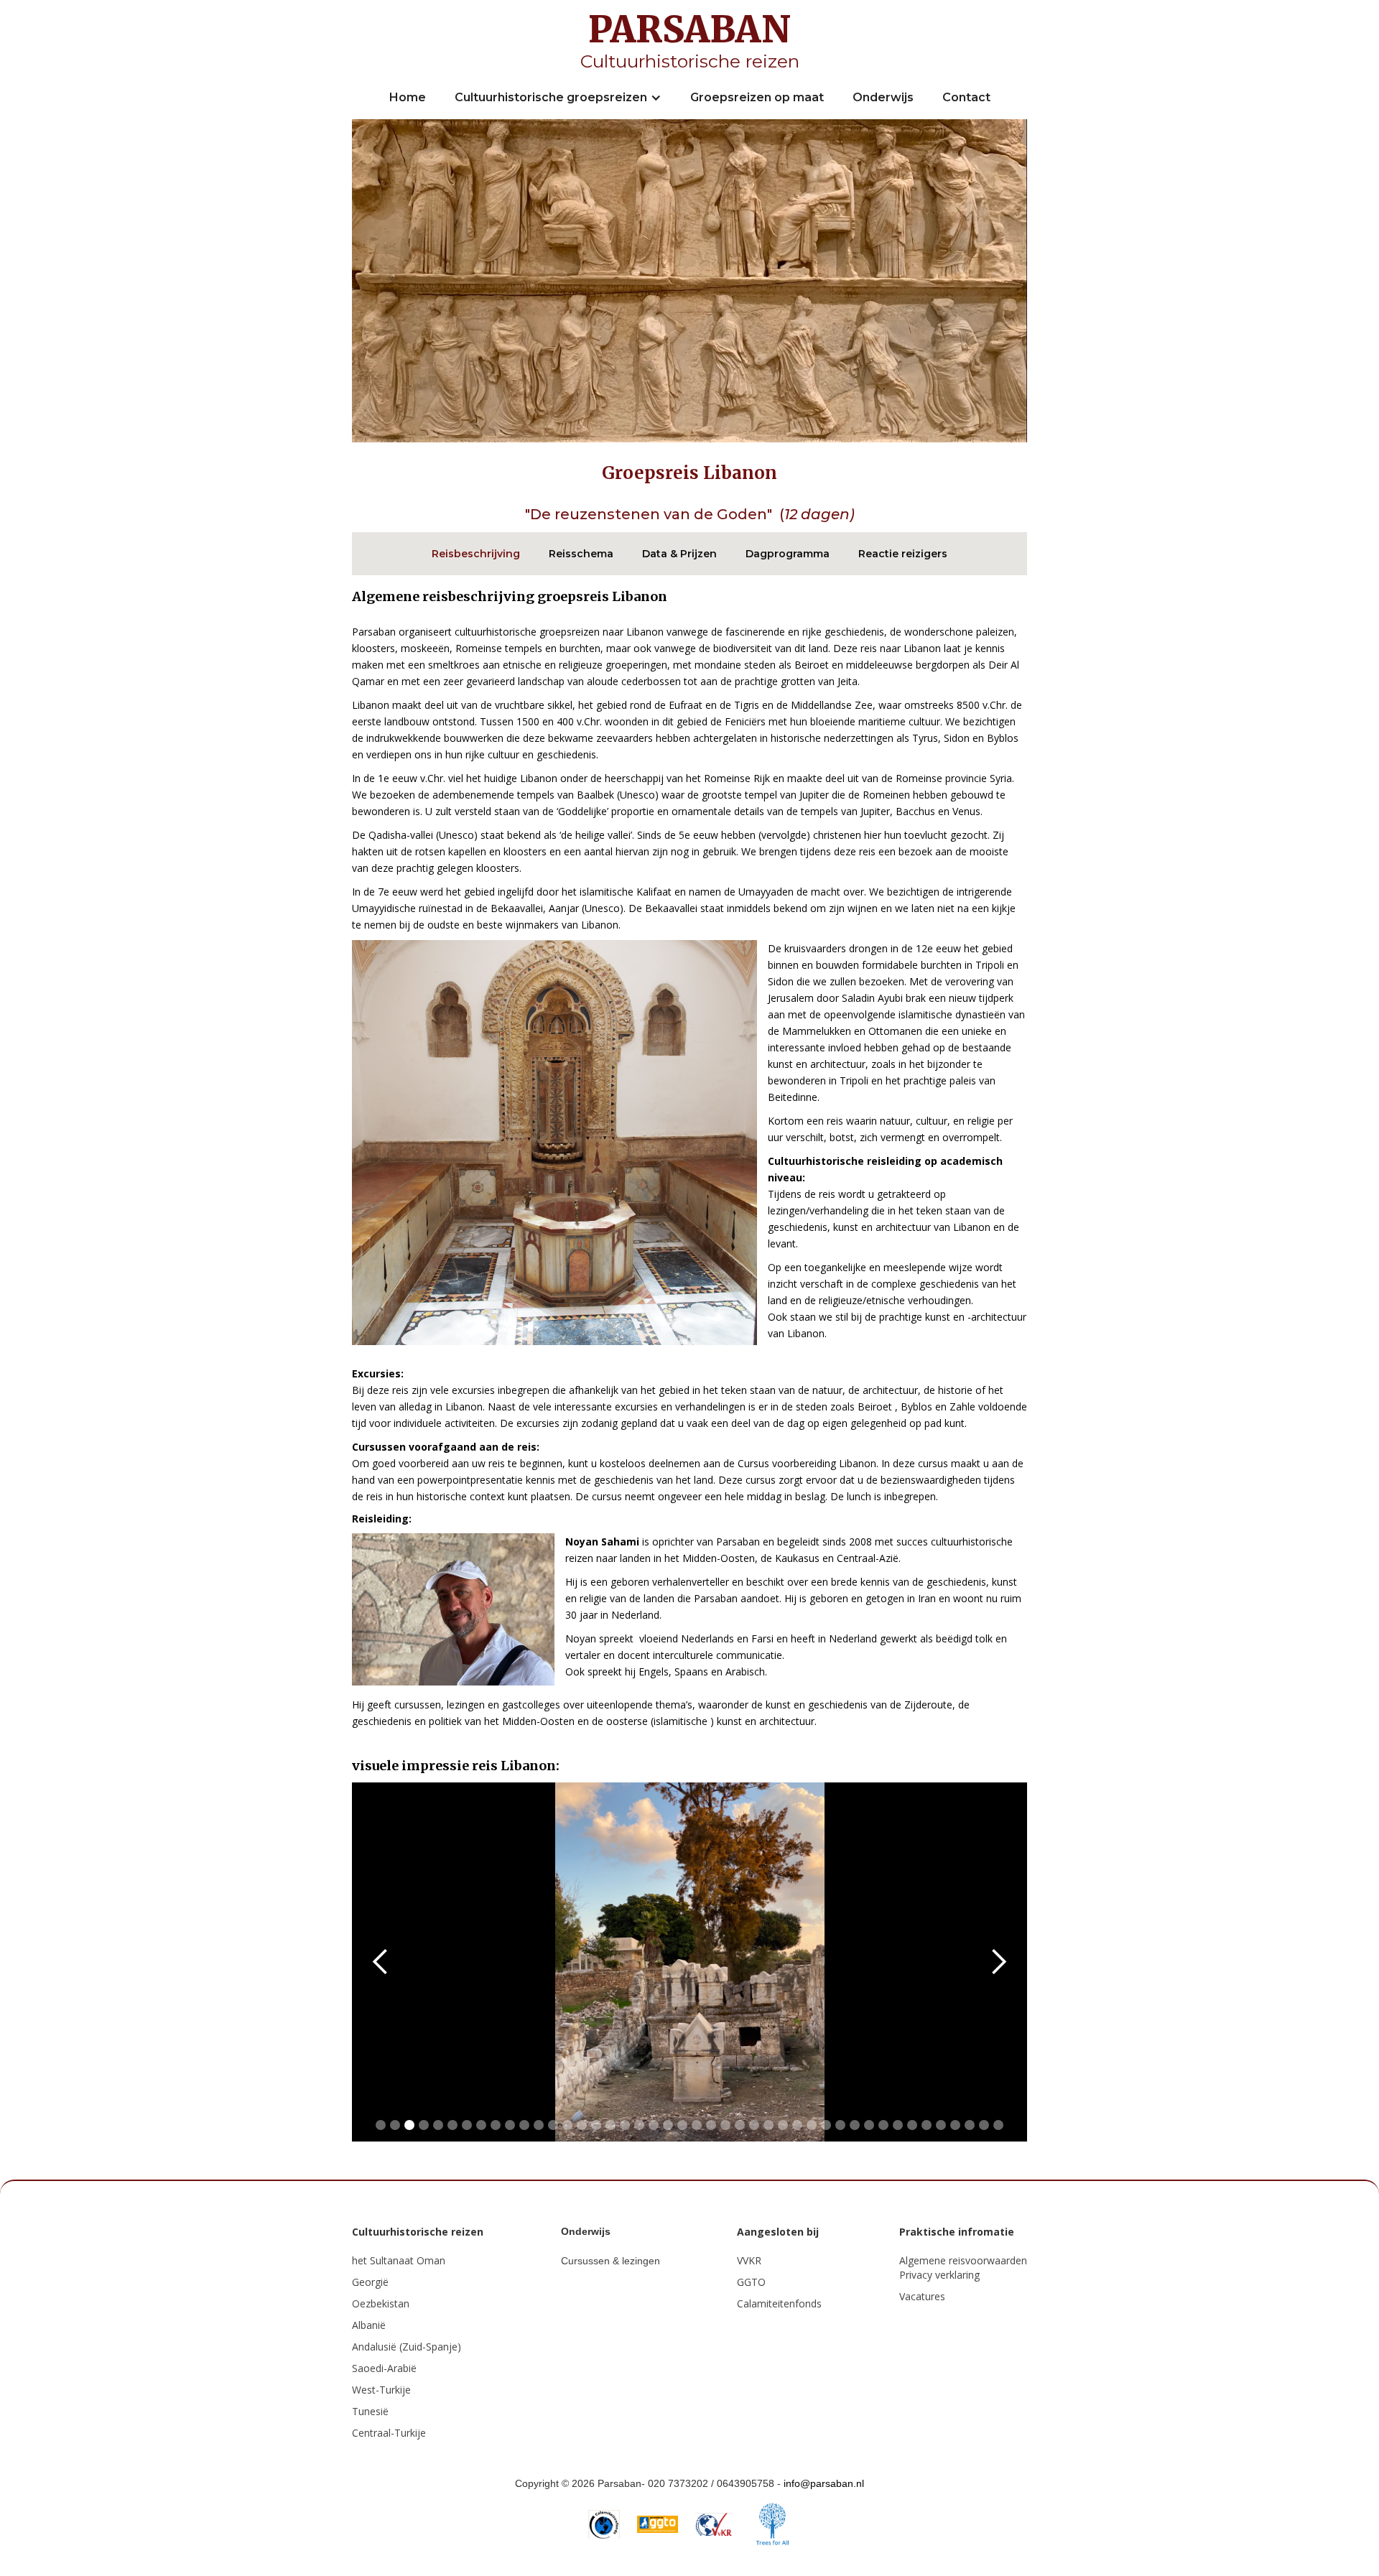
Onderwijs (883, 97)
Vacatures (922, 2296)
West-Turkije (381, 2390)
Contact (966, 97)
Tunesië (370, 2411)
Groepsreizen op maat (757, 97)
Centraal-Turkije (389, 2433)
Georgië (370, 2282)
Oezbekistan (381, 2303)
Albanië (369, 2325)
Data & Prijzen (679, 554)
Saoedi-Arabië (384, 2368)
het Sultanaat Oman (399, 2260)
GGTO (751, 2282)
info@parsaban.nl (824, 2483)
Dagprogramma (788, 554)
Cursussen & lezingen (610, 2261)
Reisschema (581, 554)
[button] (558, 98)
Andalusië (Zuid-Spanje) (407, 2347)
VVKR (749, 2260)
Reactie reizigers (903, 554)
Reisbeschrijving (476, 554)
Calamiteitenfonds (779, 2303)
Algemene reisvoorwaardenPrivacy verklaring (963, 2268)
